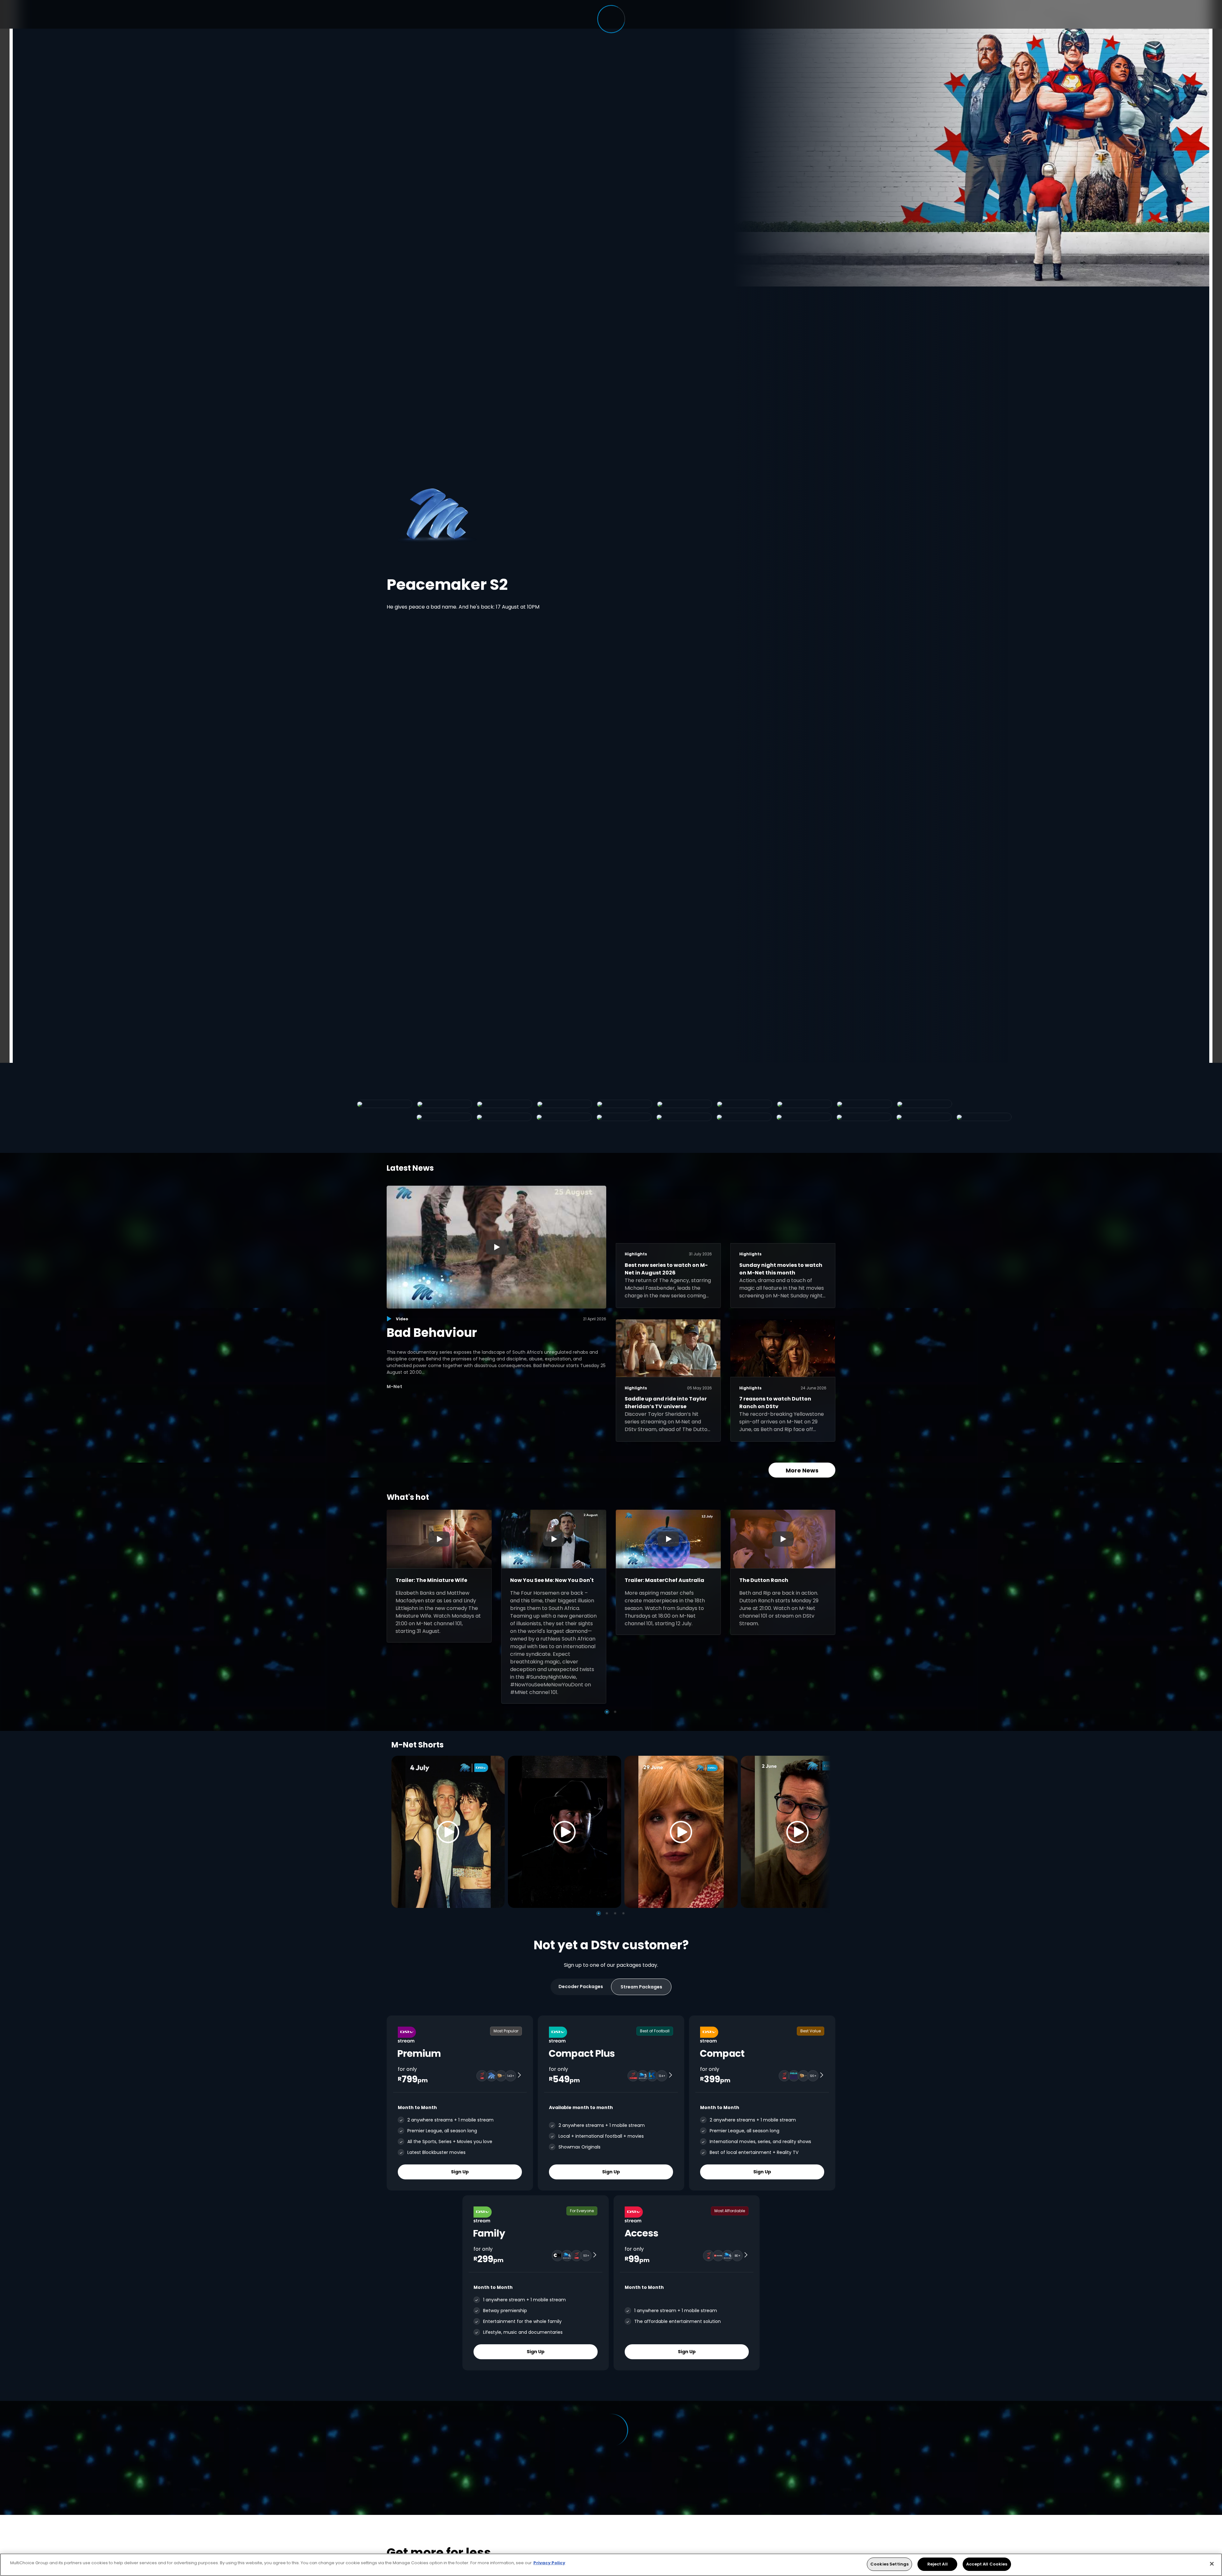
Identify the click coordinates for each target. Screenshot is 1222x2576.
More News (802, 1470)
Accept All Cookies (987, 2564)
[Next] (824, 1832)
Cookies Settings (889, 2564)
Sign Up (460, 2172)
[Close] (1212, 2564)
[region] (611, 2565)
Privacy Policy (549, 2563)
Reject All (938, 2564)
